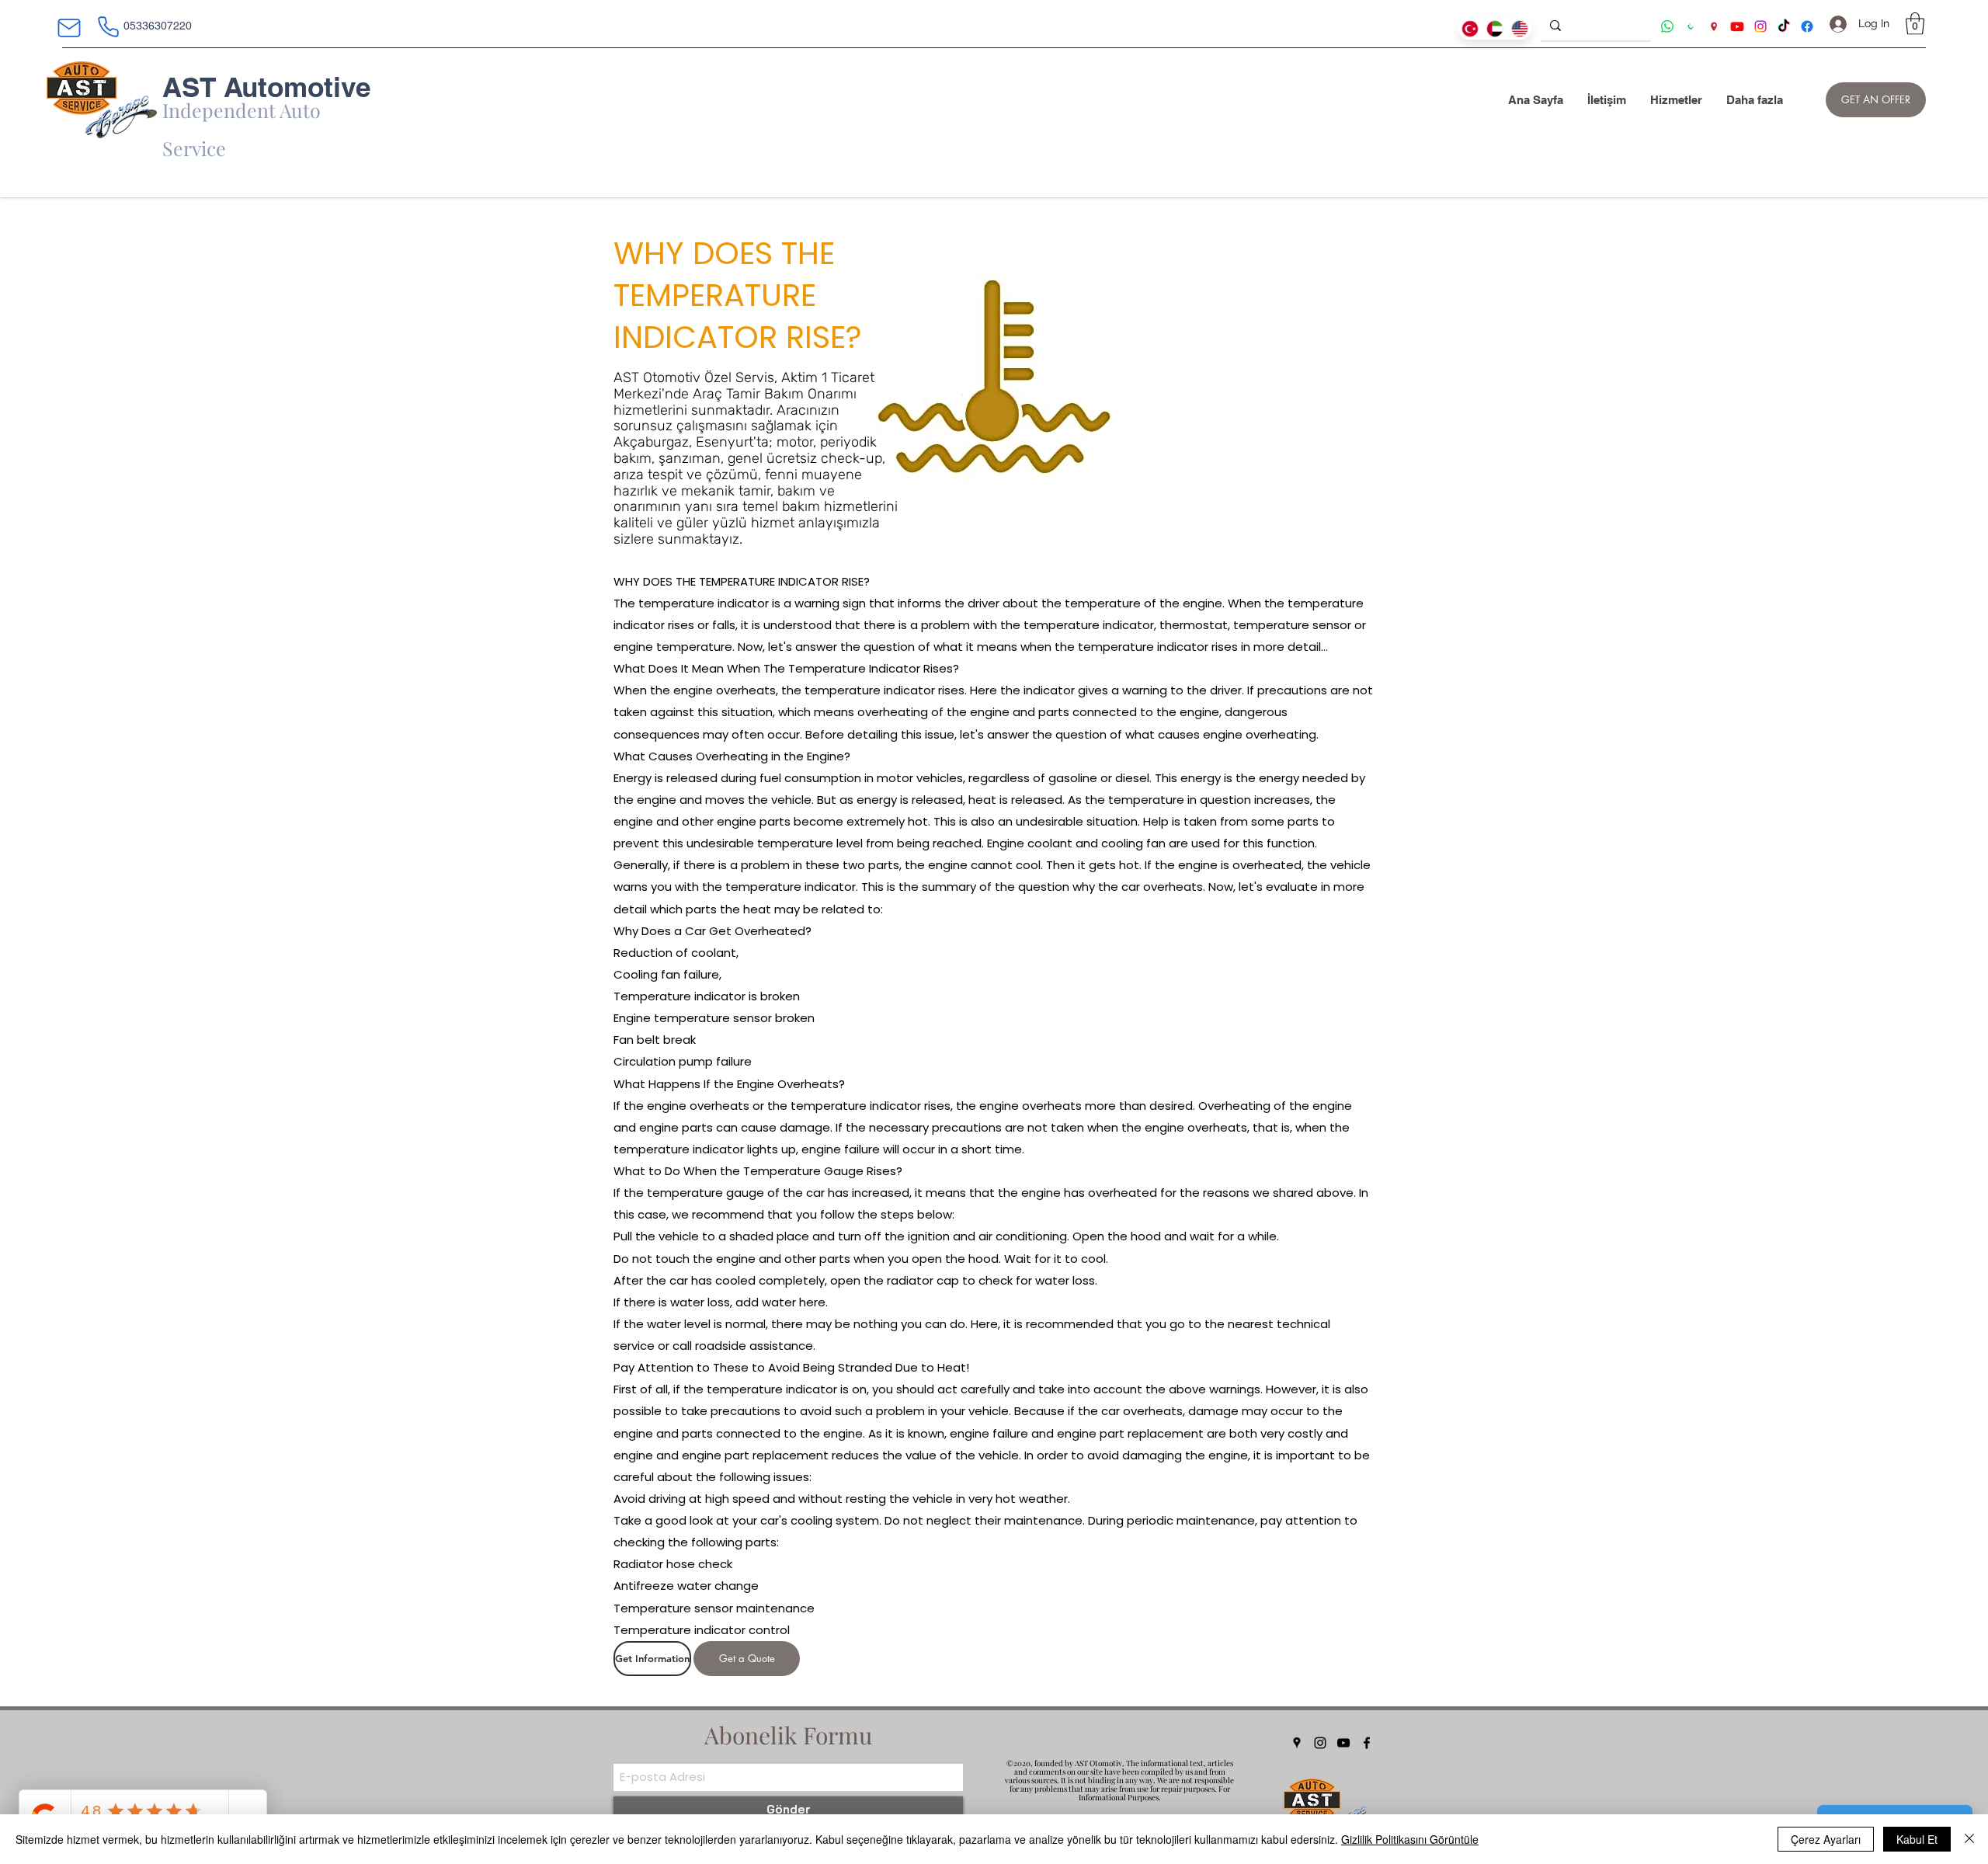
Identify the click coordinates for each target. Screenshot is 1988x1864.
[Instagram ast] (1760, 26)
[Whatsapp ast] (1667, 26)
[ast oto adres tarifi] (1714, 26)
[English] (1519, 29)
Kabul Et (1917, 1839)
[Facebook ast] (1807, 26)
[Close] (1969, 1839)
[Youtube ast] (1737, 26)
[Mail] (69, 28)
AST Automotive (266, 87)
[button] (1915, 24)
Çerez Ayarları (1826, 1839)
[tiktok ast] (1784, 26)
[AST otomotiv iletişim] (1691, 26)
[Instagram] (1320, 1743)
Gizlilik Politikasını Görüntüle (1410, 1839)
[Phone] (108, 26)
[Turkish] (1470, 29)
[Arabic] (1495, 29)
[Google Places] (1297, 1743)
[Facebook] (1367, 1743)
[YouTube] (1343, 1743)
